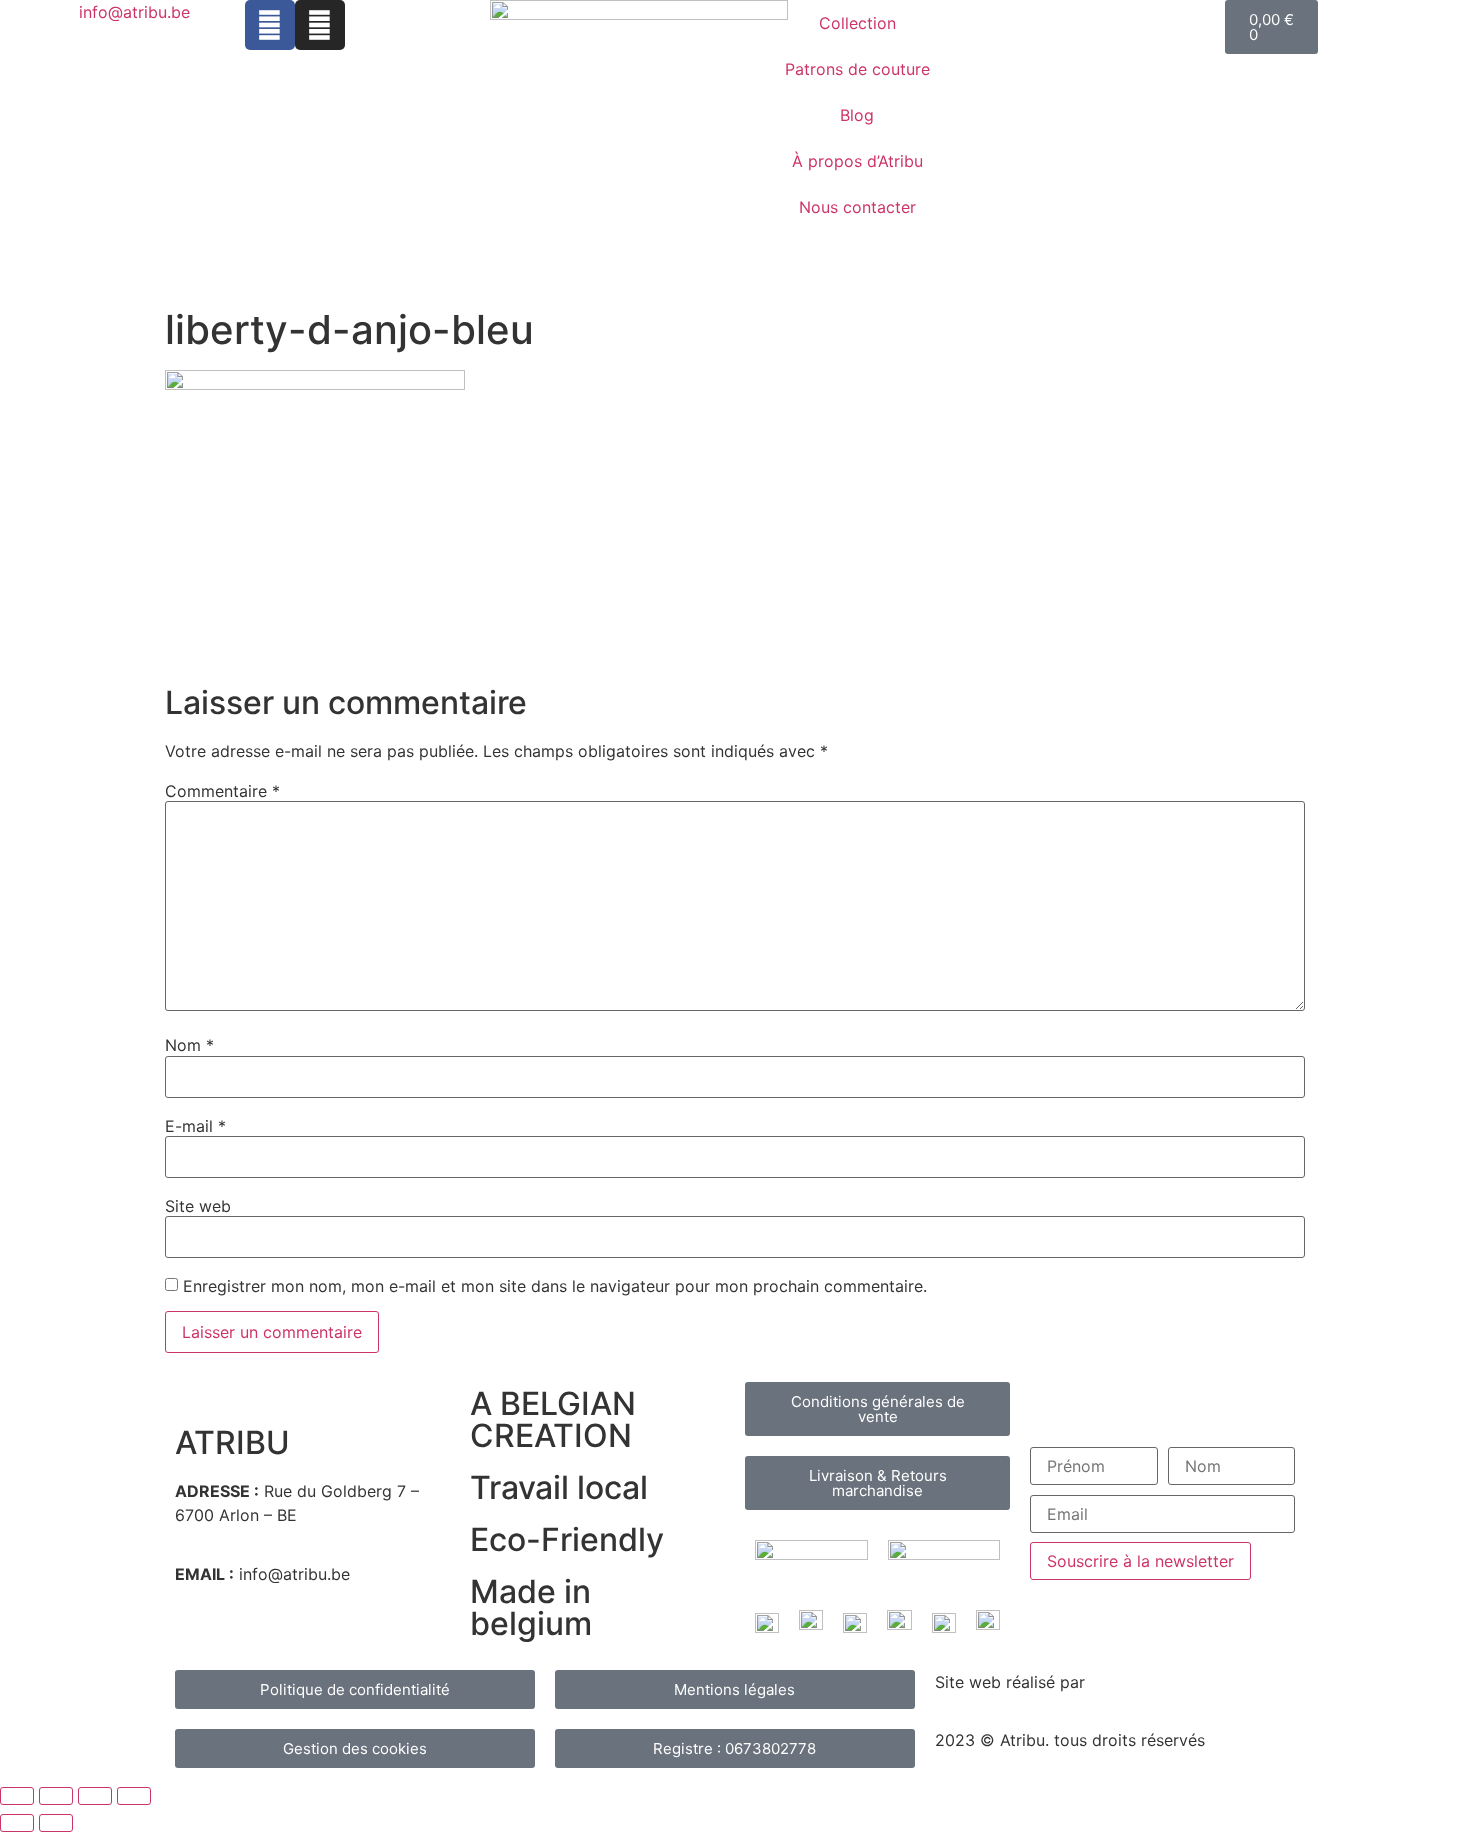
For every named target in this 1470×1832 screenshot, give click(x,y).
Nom (189, 1045)
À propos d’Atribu (857, 161)
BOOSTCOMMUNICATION (1187, 1682)
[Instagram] (320, 25)
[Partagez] (95, 1796)
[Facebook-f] (270, 25)
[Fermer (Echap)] (134, 1796)
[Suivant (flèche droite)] (56, 1823)
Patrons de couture (857, 69)
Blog (857, 115)
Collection (857, 23)
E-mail (195, 1126)
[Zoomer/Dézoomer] (17, 1796)
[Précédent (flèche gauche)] (17, 1823)
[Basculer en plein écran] (56, 1796)
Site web (198, 1206)
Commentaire (222, 791)
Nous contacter (857, 207)
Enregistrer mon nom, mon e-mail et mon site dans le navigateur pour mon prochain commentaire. (555, 1286)
